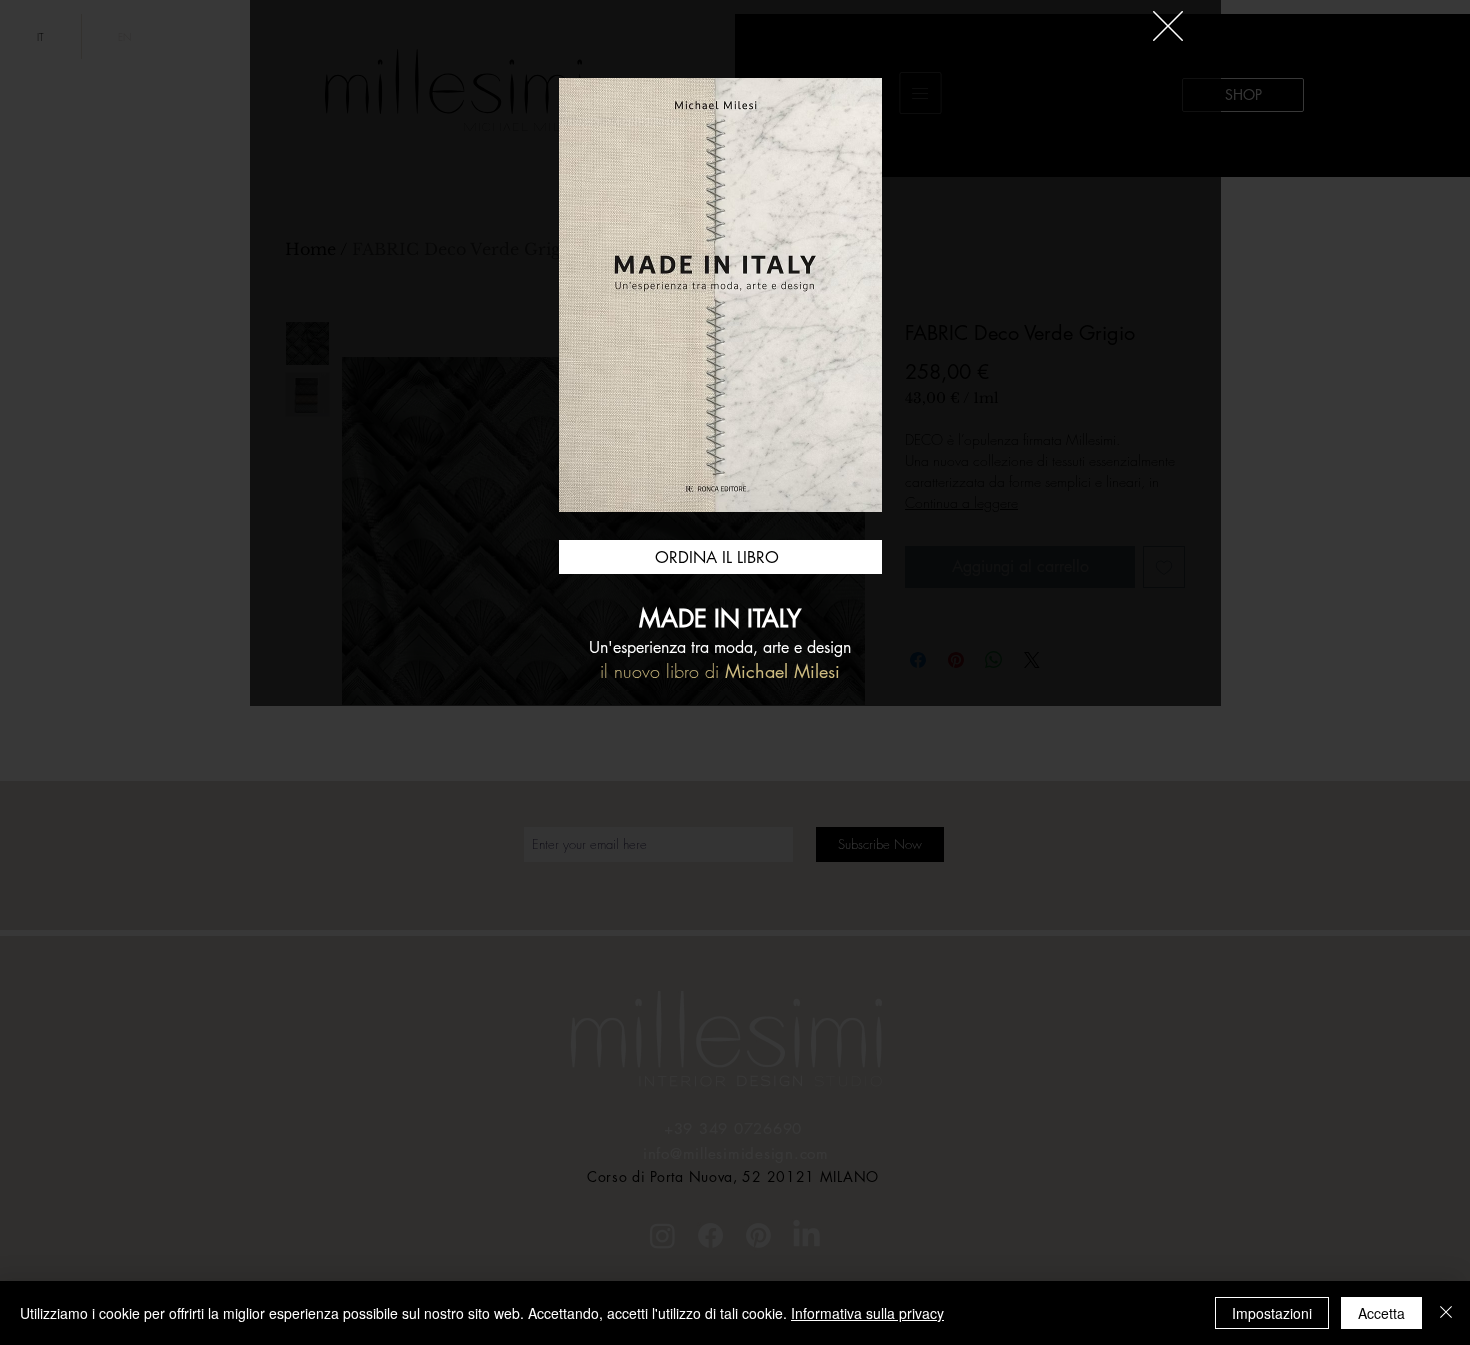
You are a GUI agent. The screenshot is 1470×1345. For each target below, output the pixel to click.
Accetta (1381, 1313)
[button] (1168, 26)
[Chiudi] (1446, 1313)
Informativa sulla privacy (867, 1313)
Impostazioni (1272, 1313)
